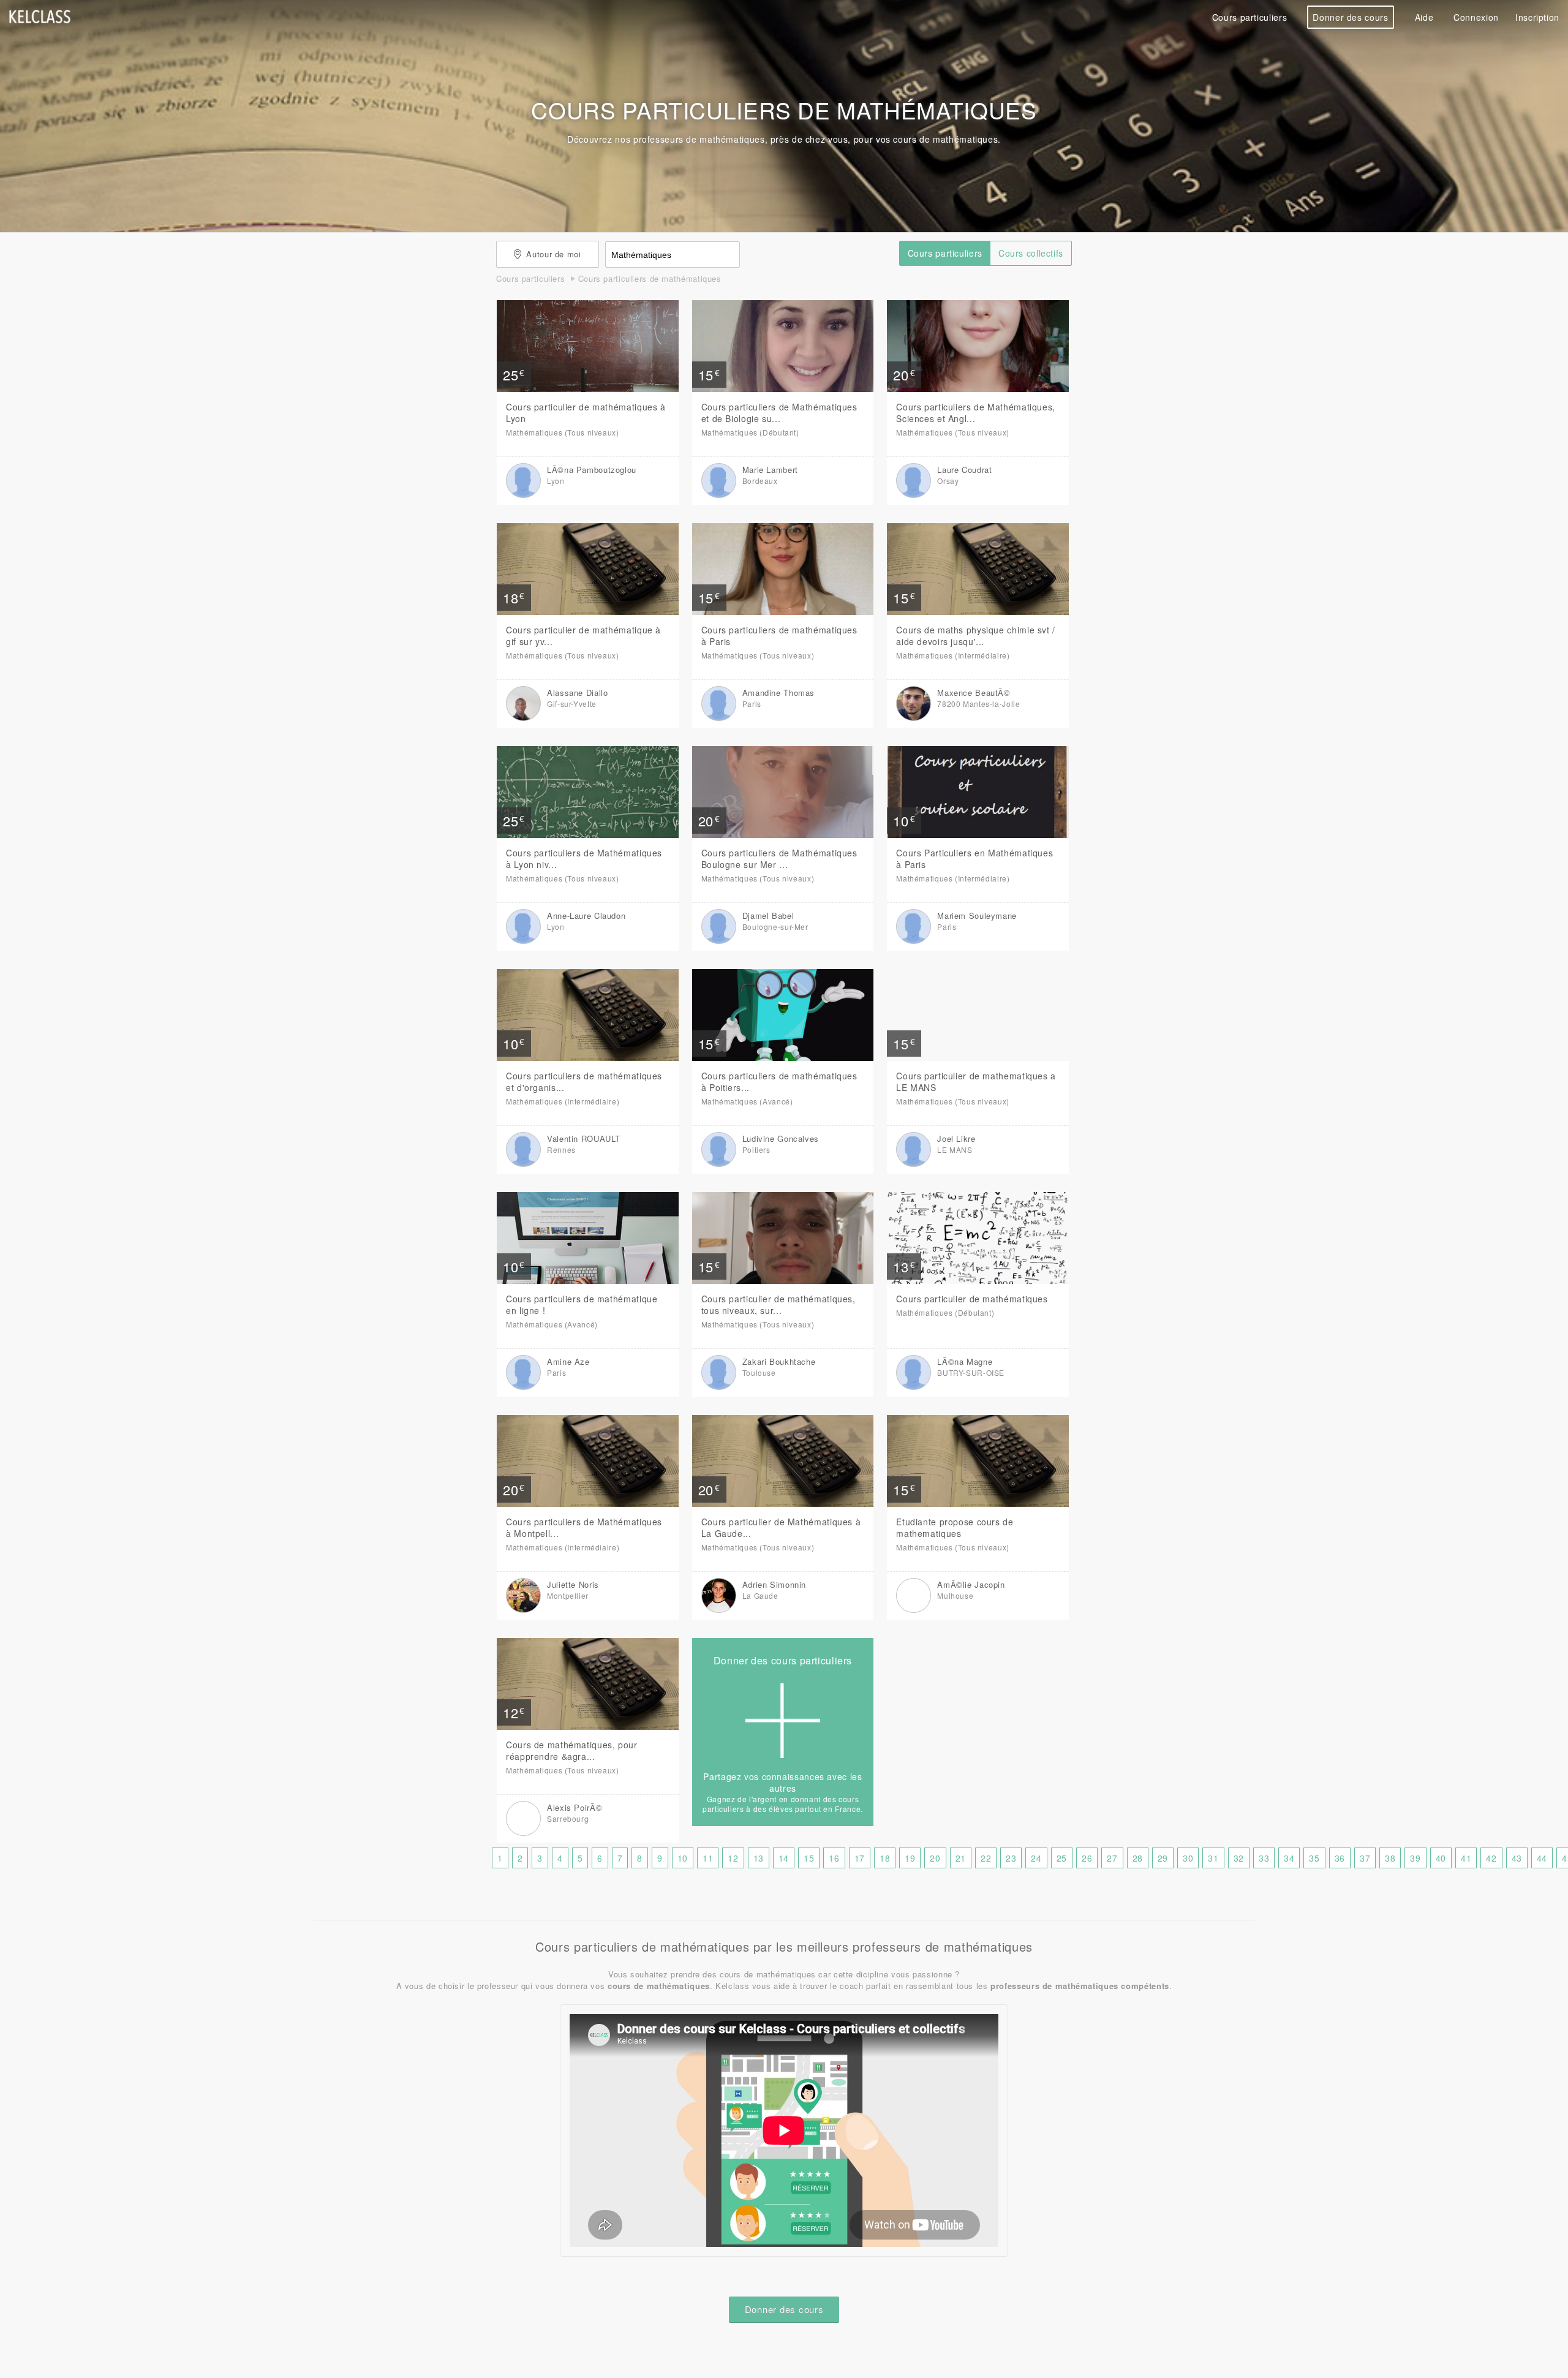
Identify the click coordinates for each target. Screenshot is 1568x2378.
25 (1062, 1858)
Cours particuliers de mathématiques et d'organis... (584, 1081)
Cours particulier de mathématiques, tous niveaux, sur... (778, 1304)
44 (1542, 1858)
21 (961, 1858)
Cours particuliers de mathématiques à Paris (779, 636)
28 (1138, 1858)
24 (1036, 1858)
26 (1087, 1858)
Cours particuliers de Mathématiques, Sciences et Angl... (976, 413)
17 (860, 1858)
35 (1314, 1858)
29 (1163, 1858)
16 (834, 1858)
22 (986, 1858)
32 (1239, 1858)
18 (885, 1858)
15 (809, 1858)
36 (1340, 1858)
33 (1264, 1858)
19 (910, 1858)
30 (1188, 1858)
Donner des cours (1350, 17)
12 (733, 1858)
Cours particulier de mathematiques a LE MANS (976, 1081)
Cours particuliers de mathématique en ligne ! (582, 1304)
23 (1011, 1858)
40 (1441, 1858)
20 (935, 1858)
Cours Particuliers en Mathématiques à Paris (974, 859)
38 (1390, 1858)
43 (1517, 1858)
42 (1491, 1858)
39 (1415, 1858)
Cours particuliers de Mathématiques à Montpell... (584, 1527)
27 (1112, 1858)
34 (1289, 1858)
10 (683, 1858)
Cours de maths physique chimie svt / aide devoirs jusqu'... (976, 636)
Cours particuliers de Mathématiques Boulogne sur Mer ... (779, 859)
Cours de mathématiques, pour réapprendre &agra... (572, 1750)
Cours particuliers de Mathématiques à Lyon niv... (584, 859)
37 (1365, 1858)
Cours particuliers (1249, 17)
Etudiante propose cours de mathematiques (955, 1527)
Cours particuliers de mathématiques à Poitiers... (779, 1081)
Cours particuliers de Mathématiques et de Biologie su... (779, 413)
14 (784, 1858)
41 (1466, 1858)
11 (708, 1858)
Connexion (1476, 17)
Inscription (1537, 17)
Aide (1424, 17)
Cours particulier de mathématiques (972, 1299)
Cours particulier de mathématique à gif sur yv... (583, 636)
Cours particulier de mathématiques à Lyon (586, 413)
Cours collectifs (1031, 253)
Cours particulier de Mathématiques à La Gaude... (781, 1527)
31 (1213, 1858)
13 (759, 1858)
